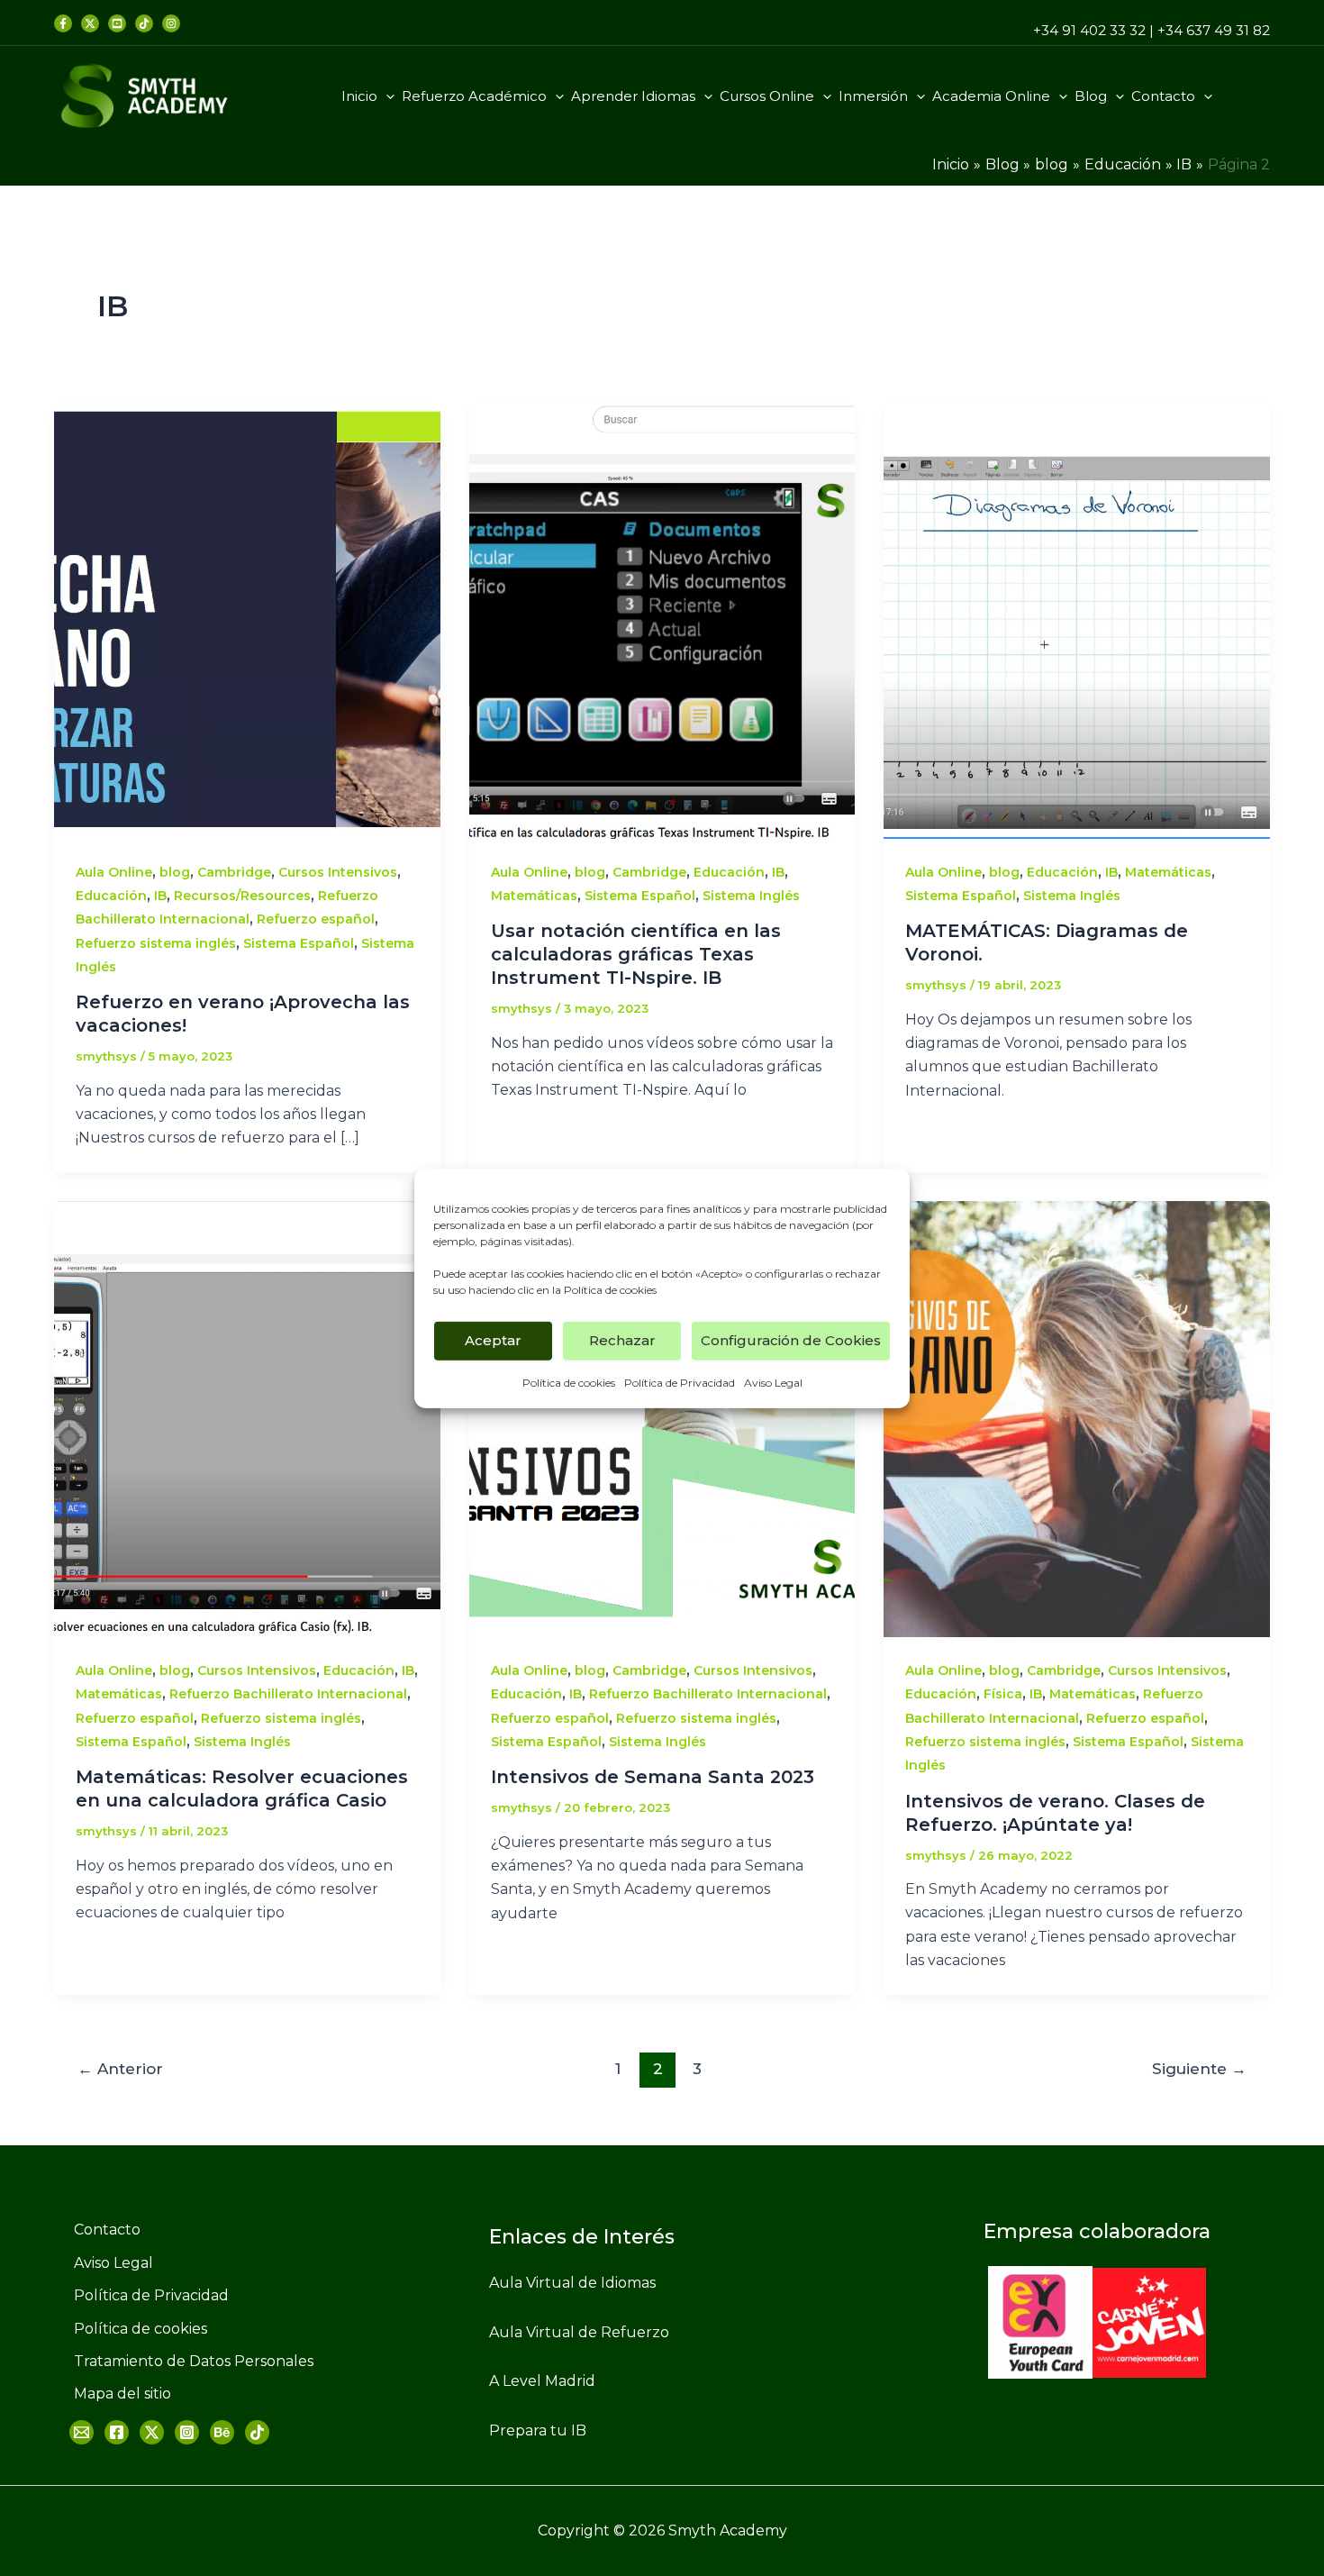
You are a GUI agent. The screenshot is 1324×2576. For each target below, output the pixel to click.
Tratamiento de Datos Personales (194, 2361)
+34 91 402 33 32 (1089, 30)
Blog (1091, 96)
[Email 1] (82, 2432)
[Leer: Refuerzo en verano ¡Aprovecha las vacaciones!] (247, 619)
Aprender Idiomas (633, 96)
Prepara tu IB (538, 2430)
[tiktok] (144, 23)
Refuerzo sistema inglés (156, 943)
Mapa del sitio (122, 2394)
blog (175, 872)
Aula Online (114, 872)
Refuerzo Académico (474, 96)
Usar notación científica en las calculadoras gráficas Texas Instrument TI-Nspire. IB (636, 954)
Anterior (120, 2068)
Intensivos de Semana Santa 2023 (653, 1777)
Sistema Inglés (751, 896)
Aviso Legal (773, 1382)
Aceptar (493, 1340)
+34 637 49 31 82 (1214, 30)
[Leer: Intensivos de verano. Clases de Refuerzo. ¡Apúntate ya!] (1077, 1418)
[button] (386, 96)
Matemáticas (534, 896)
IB (160, 896)
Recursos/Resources (242, 896)
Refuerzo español (316, 919)
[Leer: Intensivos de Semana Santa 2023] (662, 1418)
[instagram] (171, 23)
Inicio (359, 96)
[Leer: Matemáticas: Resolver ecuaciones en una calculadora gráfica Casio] (247, 1418)
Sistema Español (299, 943)
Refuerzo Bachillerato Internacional (288, 1694)
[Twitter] (90, 23)
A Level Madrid (542, 2381)
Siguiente (1199, 2068)
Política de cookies (610, 1289)
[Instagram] (187, 2432)
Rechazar (622, 1340)
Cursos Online (767, 96)
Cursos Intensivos (338, 872)
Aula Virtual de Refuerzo (579, 2332)
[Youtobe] (117, 23)
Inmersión (873, 96)
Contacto (1163, 96)
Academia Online (991, 96)
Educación (111, 896)
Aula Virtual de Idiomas (572, 2283)
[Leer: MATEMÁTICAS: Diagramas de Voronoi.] (1077, 619)
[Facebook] (63, 23)
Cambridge (234, 872)
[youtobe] (222, 2432)
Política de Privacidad (680, 1382)
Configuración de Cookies (791, 1340)
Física (1003, 1694)
